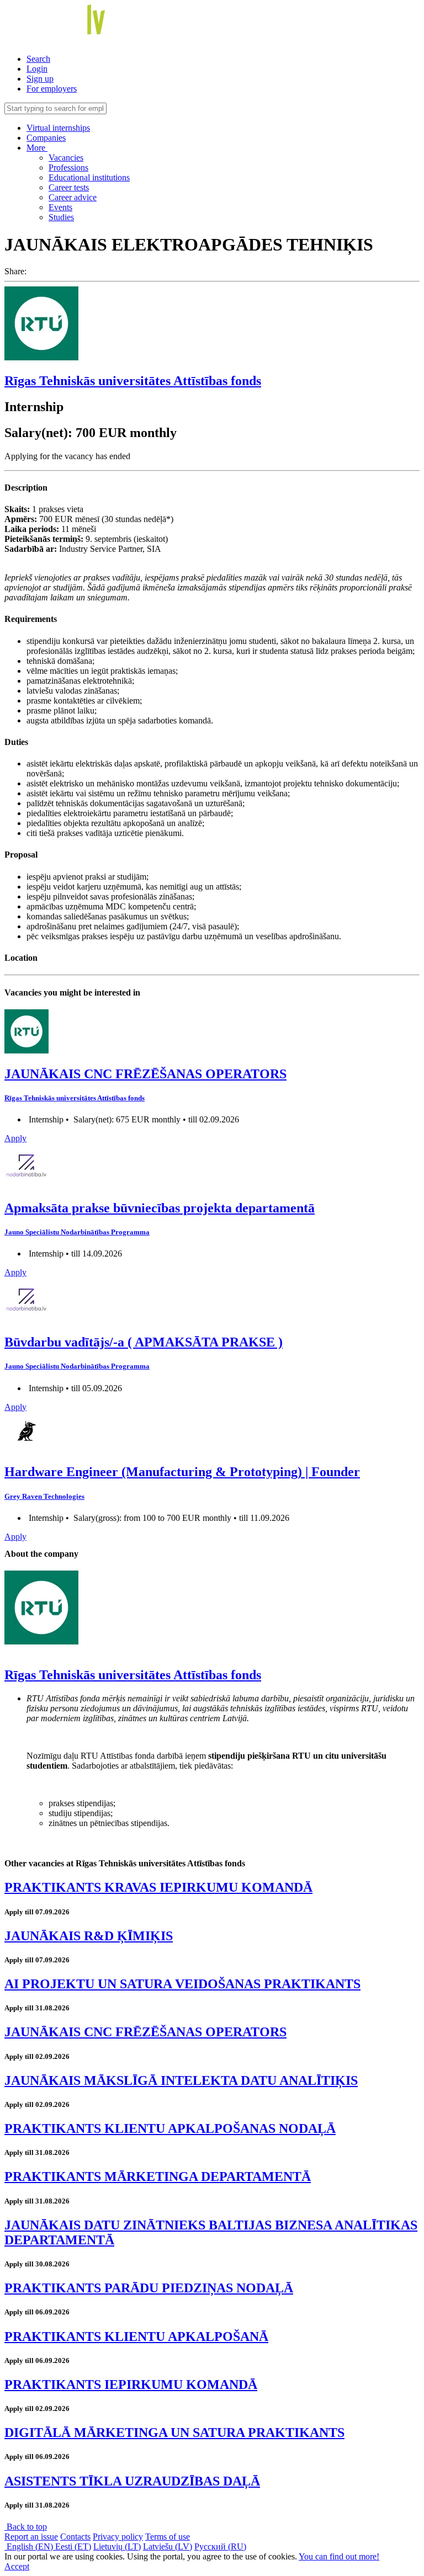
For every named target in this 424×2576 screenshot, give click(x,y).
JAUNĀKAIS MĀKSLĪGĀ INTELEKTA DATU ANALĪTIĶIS (181, 2080)
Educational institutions (89, 177)
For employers (52, 89)
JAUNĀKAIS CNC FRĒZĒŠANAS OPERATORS (145, 1074)
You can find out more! (339, 2556)
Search (38, 59)
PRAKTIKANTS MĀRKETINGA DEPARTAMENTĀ (158, 2176)
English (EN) (30, 2546)
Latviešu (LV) (168, 2546)
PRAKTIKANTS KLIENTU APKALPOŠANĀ (136, 2337)
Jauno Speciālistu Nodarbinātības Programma (77, 1232)
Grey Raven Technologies (44, 1496)
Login (37, 69)
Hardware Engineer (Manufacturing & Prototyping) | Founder (182, 1472)
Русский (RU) (220, 2546)
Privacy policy (118, 2537)
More (37, 148)
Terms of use (168, 2537)
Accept (17, 2566)
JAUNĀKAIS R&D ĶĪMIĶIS (89, 1936)
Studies (61, 217)
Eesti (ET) (73, 2546)
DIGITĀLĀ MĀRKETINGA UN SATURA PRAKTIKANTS (174, 2433)
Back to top (26, 2527)
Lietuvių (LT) (117, 2546)
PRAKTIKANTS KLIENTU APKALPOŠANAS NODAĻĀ (170, 2128)
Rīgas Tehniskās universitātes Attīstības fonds (133, 381)
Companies (46, 138)
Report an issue (31, 2537)
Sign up (40, 79)
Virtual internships (58, 128)
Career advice (73, 197)
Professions (68, 167)
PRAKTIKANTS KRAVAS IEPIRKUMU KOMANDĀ (158, 1887)
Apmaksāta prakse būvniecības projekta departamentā (160, 1208)
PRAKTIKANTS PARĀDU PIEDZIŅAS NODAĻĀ (149, 2288)
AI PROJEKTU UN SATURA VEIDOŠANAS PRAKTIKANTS (182, 1984)
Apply (15, 1138)
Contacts (75, 2537)
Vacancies (66, 158)
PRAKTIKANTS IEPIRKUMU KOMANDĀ (131, 2385)
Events (60, 207)
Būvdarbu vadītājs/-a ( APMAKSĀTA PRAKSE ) (144, 1342)
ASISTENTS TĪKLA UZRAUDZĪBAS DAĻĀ (132, 2481)
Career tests (69, 187)
